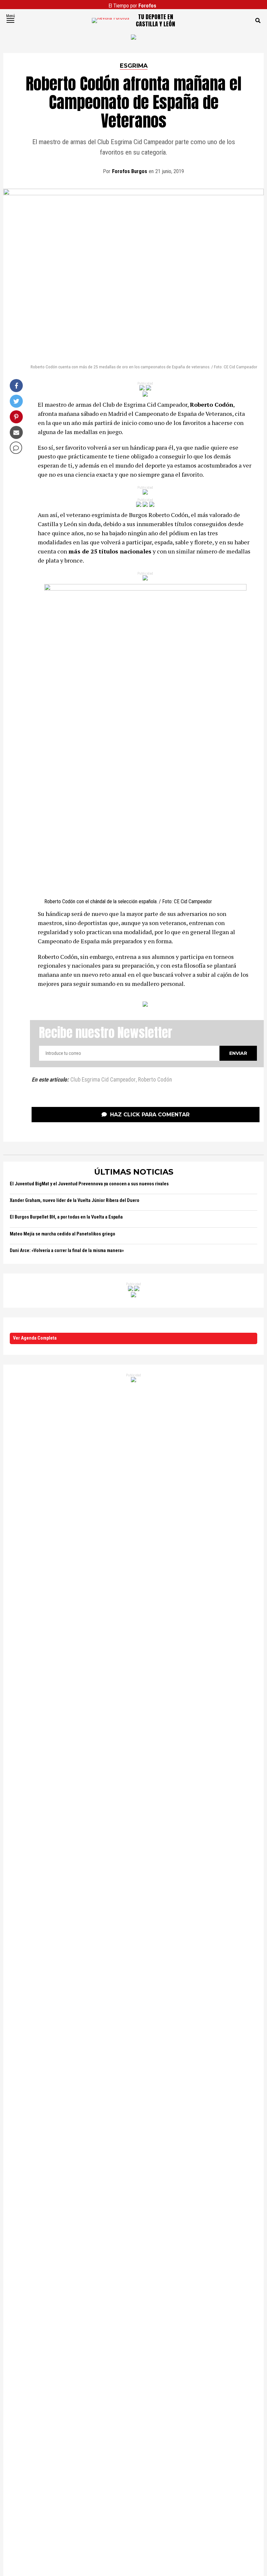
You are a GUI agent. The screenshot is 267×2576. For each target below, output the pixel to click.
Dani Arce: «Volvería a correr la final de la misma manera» (67, 1251)
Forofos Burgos (130, 171)
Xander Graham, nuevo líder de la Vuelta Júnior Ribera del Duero (75, 1200)
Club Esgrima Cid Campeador (103, 1080)
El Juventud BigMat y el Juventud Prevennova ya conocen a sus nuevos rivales (89, 1184)
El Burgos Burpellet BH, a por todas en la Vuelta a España (66, 1217)
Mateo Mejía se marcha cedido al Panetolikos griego (63, 1234)
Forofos (147, 6)
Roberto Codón (155, 1080)
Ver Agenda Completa (35, 1338)
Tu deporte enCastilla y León (155, 20)
